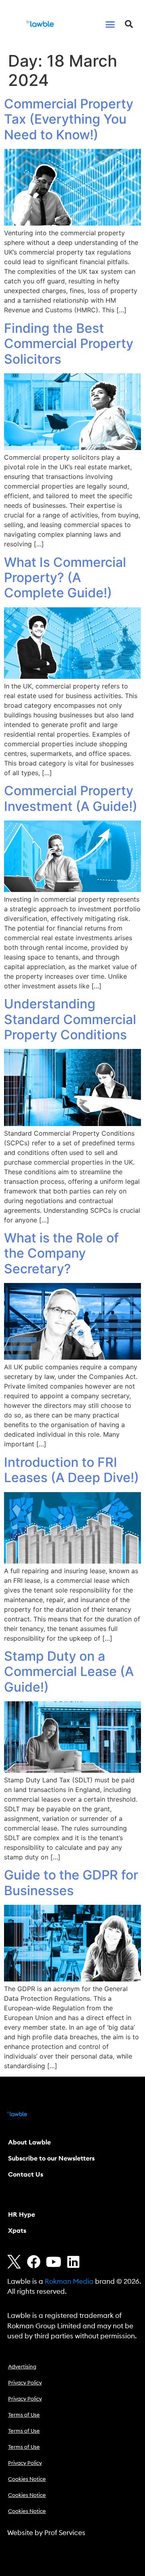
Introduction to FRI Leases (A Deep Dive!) (71, 1470)
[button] (110, 24)
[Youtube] (54, 2262)
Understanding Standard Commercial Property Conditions (70, 1019)
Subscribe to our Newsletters (51, 2159)
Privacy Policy (25, 2383)
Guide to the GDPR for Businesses (71, 1883)
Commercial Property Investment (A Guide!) (71, 798)
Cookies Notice (27, 2479)
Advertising (22, 2367)
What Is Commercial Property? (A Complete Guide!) (65, 578)
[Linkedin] (73, 2262)
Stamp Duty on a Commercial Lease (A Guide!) (69, 1672)
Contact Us (26, 2175)
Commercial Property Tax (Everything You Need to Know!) (69, 119)
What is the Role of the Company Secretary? (61, 1253)
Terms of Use (24, 2415)
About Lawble (29, 2142)
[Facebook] (34, 2262)
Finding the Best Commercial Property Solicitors (69, 344)
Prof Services (65, 2533)
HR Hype (22, 2215)
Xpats (17, 2231)
